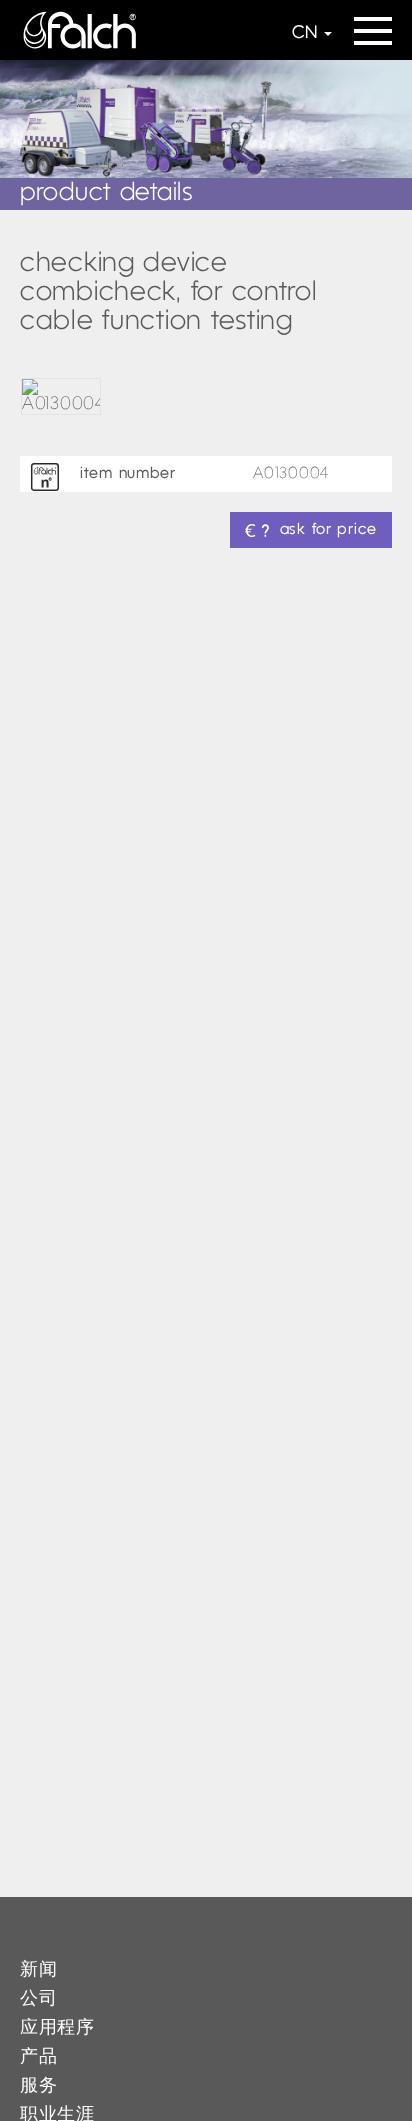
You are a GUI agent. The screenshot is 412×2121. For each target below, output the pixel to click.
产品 (38, 2057)
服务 (38, 2086)
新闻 (38, 1970)
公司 (38, 1999)
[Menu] (373, 24)
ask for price (328, 530)
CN (304, 33)
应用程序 (57, 2028)
